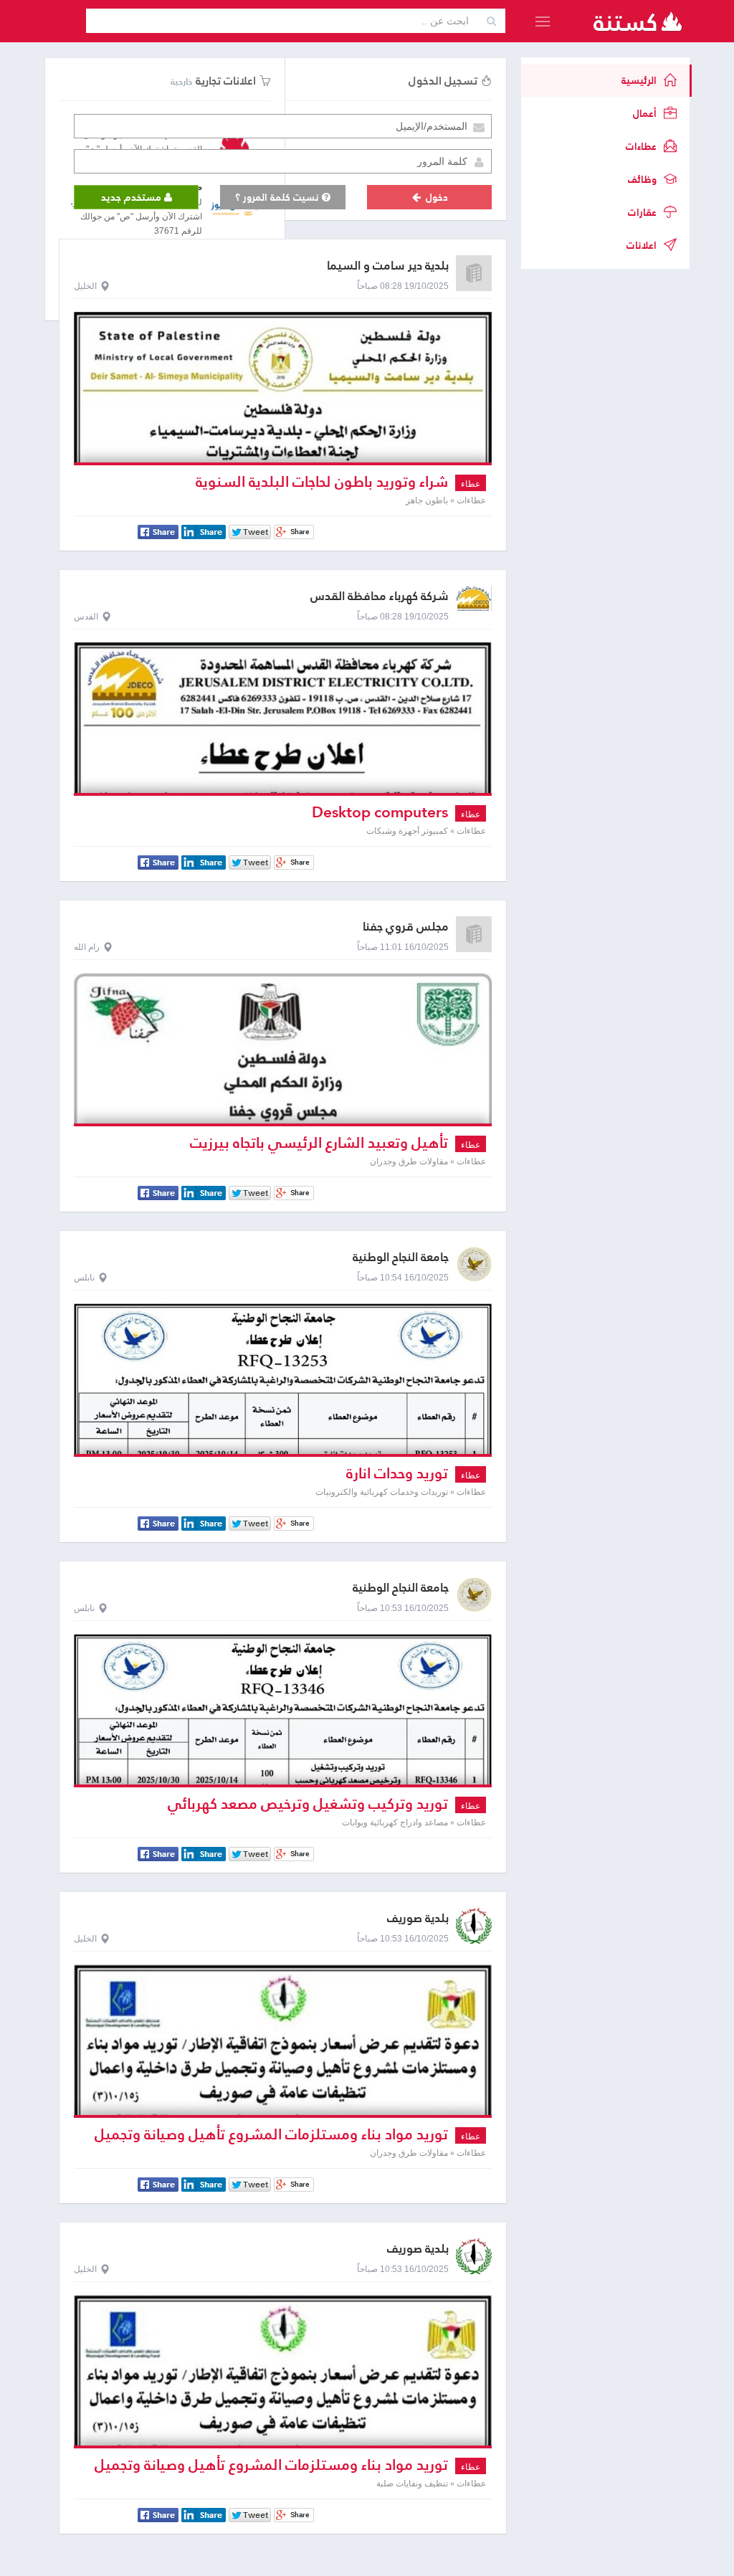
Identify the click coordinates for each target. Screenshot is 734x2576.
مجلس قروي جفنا (406, 927)
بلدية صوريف (418, 1918)
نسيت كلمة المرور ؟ (278, 197)
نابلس (84, 1278)
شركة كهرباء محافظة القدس (380, 596)
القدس (86, 617)
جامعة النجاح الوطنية (401, 1257)
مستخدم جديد (133, 197)
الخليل (85, 286)
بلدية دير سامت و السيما (388, 266)
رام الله (87, 947)
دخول (435, 197)
